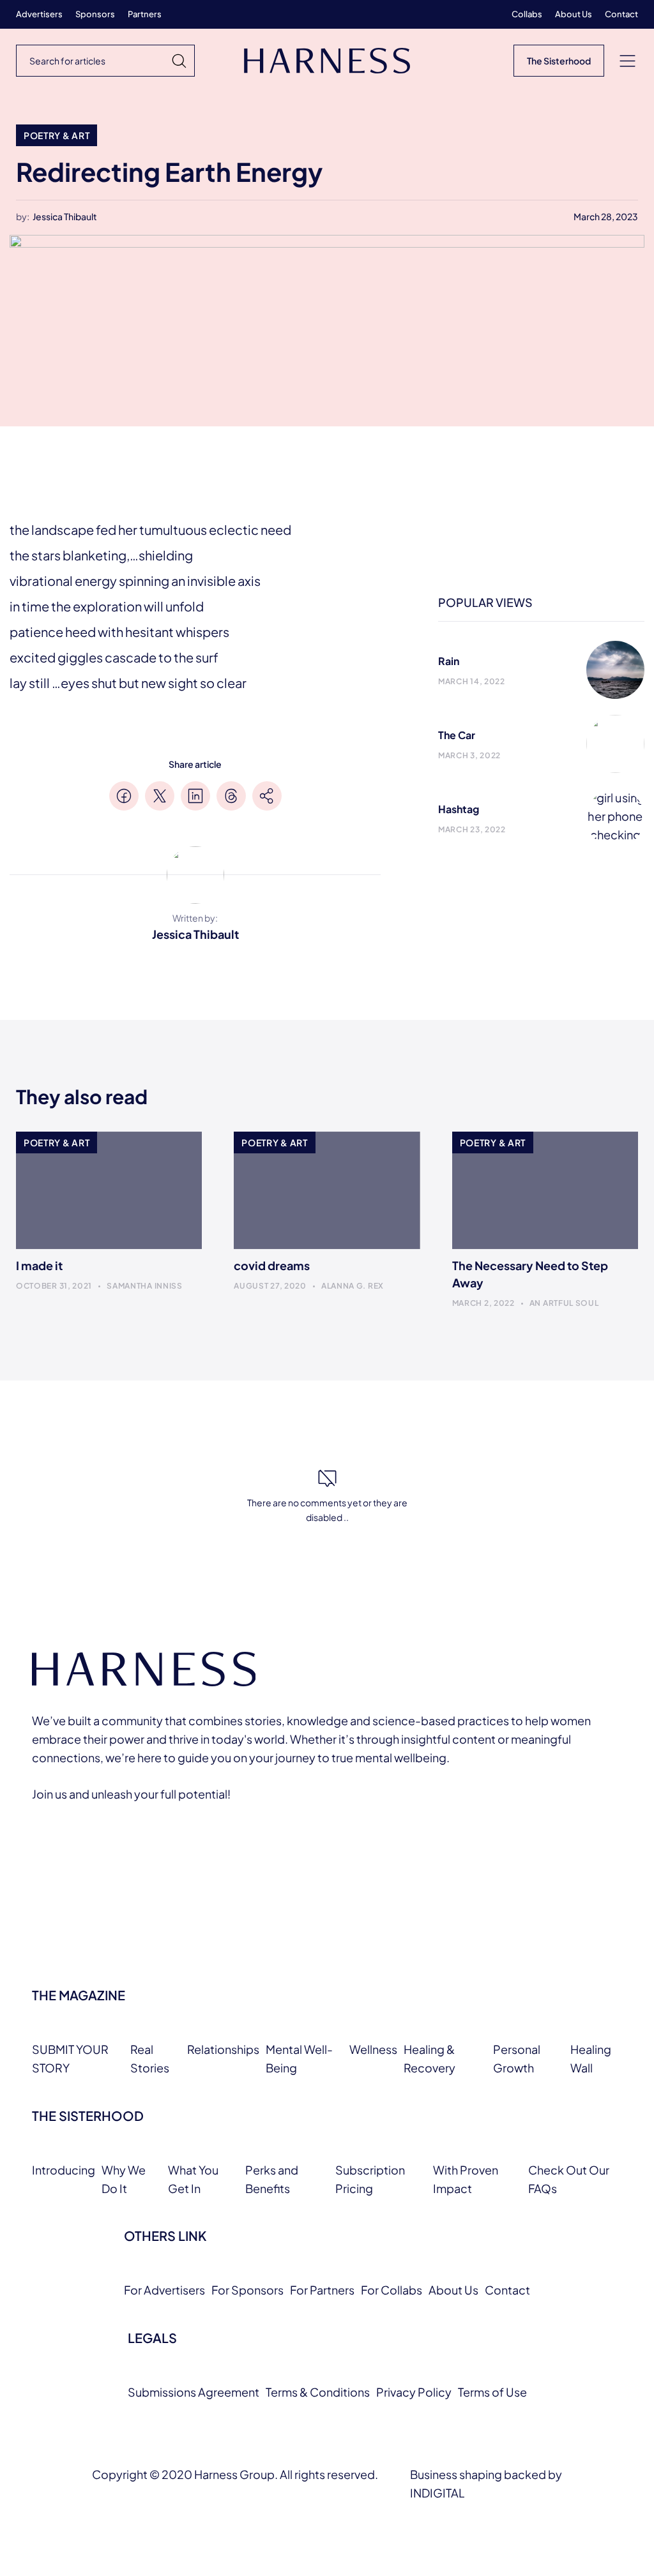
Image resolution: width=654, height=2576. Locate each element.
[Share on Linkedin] (195, 796)
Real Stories (150, 2058)
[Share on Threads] (231, 796)
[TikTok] (45, 1919)
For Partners (322, 2290)
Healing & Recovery (430, 2058)
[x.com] (45, 1893)
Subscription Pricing (370, 2179)
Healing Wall (591, 2058)
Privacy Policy (414, 2392)
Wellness (373, 2049)
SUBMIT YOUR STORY (70, 2058)
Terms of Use (492, 2392)
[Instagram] (45, 1868)
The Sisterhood (559, 61)
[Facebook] (45, 1842)
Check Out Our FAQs (569, 2179)
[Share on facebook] (124, 796)
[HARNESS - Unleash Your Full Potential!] (327, 61)
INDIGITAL (437, 2493)
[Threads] (45, 1944)
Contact (621, 14)
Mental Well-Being (299, 2058)
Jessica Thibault (65, 216)
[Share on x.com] (160, 796)
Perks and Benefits (272, 2179)
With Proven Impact (466, 2179)
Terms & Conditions (318, 2392)
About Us (574, 14)
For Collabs (392, 2290)
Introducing (64, 2170)
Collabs (527, 14)
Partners (145, 14)
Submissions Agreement (194, 2392)
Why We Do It (124, 2179)
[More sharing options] (267, 796)
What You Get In (193, 2179)
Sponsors (95, 14)
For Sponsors (247, 2290)
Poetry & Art (57, 135)
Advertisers (39, 14)
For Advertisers (164, 2290)
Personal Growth (517, 2058)
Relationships (223, 2049)
